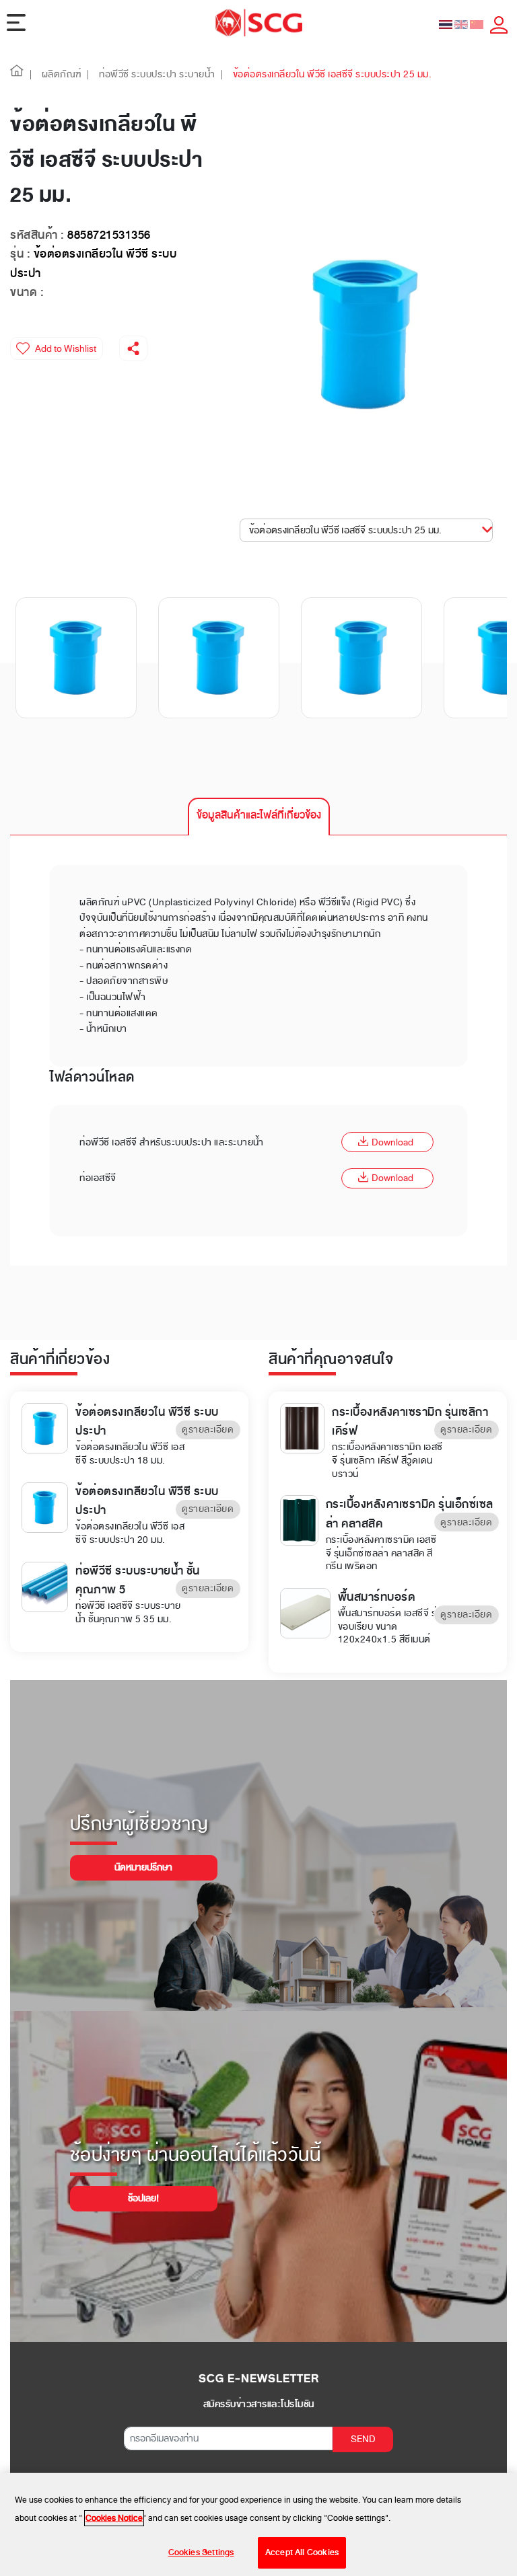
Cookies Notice (114, 2518)
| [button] (31, 74)
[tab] (259, 817)
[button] (17, 74)
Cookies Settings (201, 2552)
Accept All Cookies (302, 2552)
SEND (363, 2439)
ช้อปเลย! (143, 2198)
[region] (258, 2525)
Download (392, 1142)
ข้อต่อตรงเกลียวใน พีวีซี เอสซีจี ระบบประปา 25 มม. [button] (346, 530)
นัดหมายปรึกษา (143, 1867)
